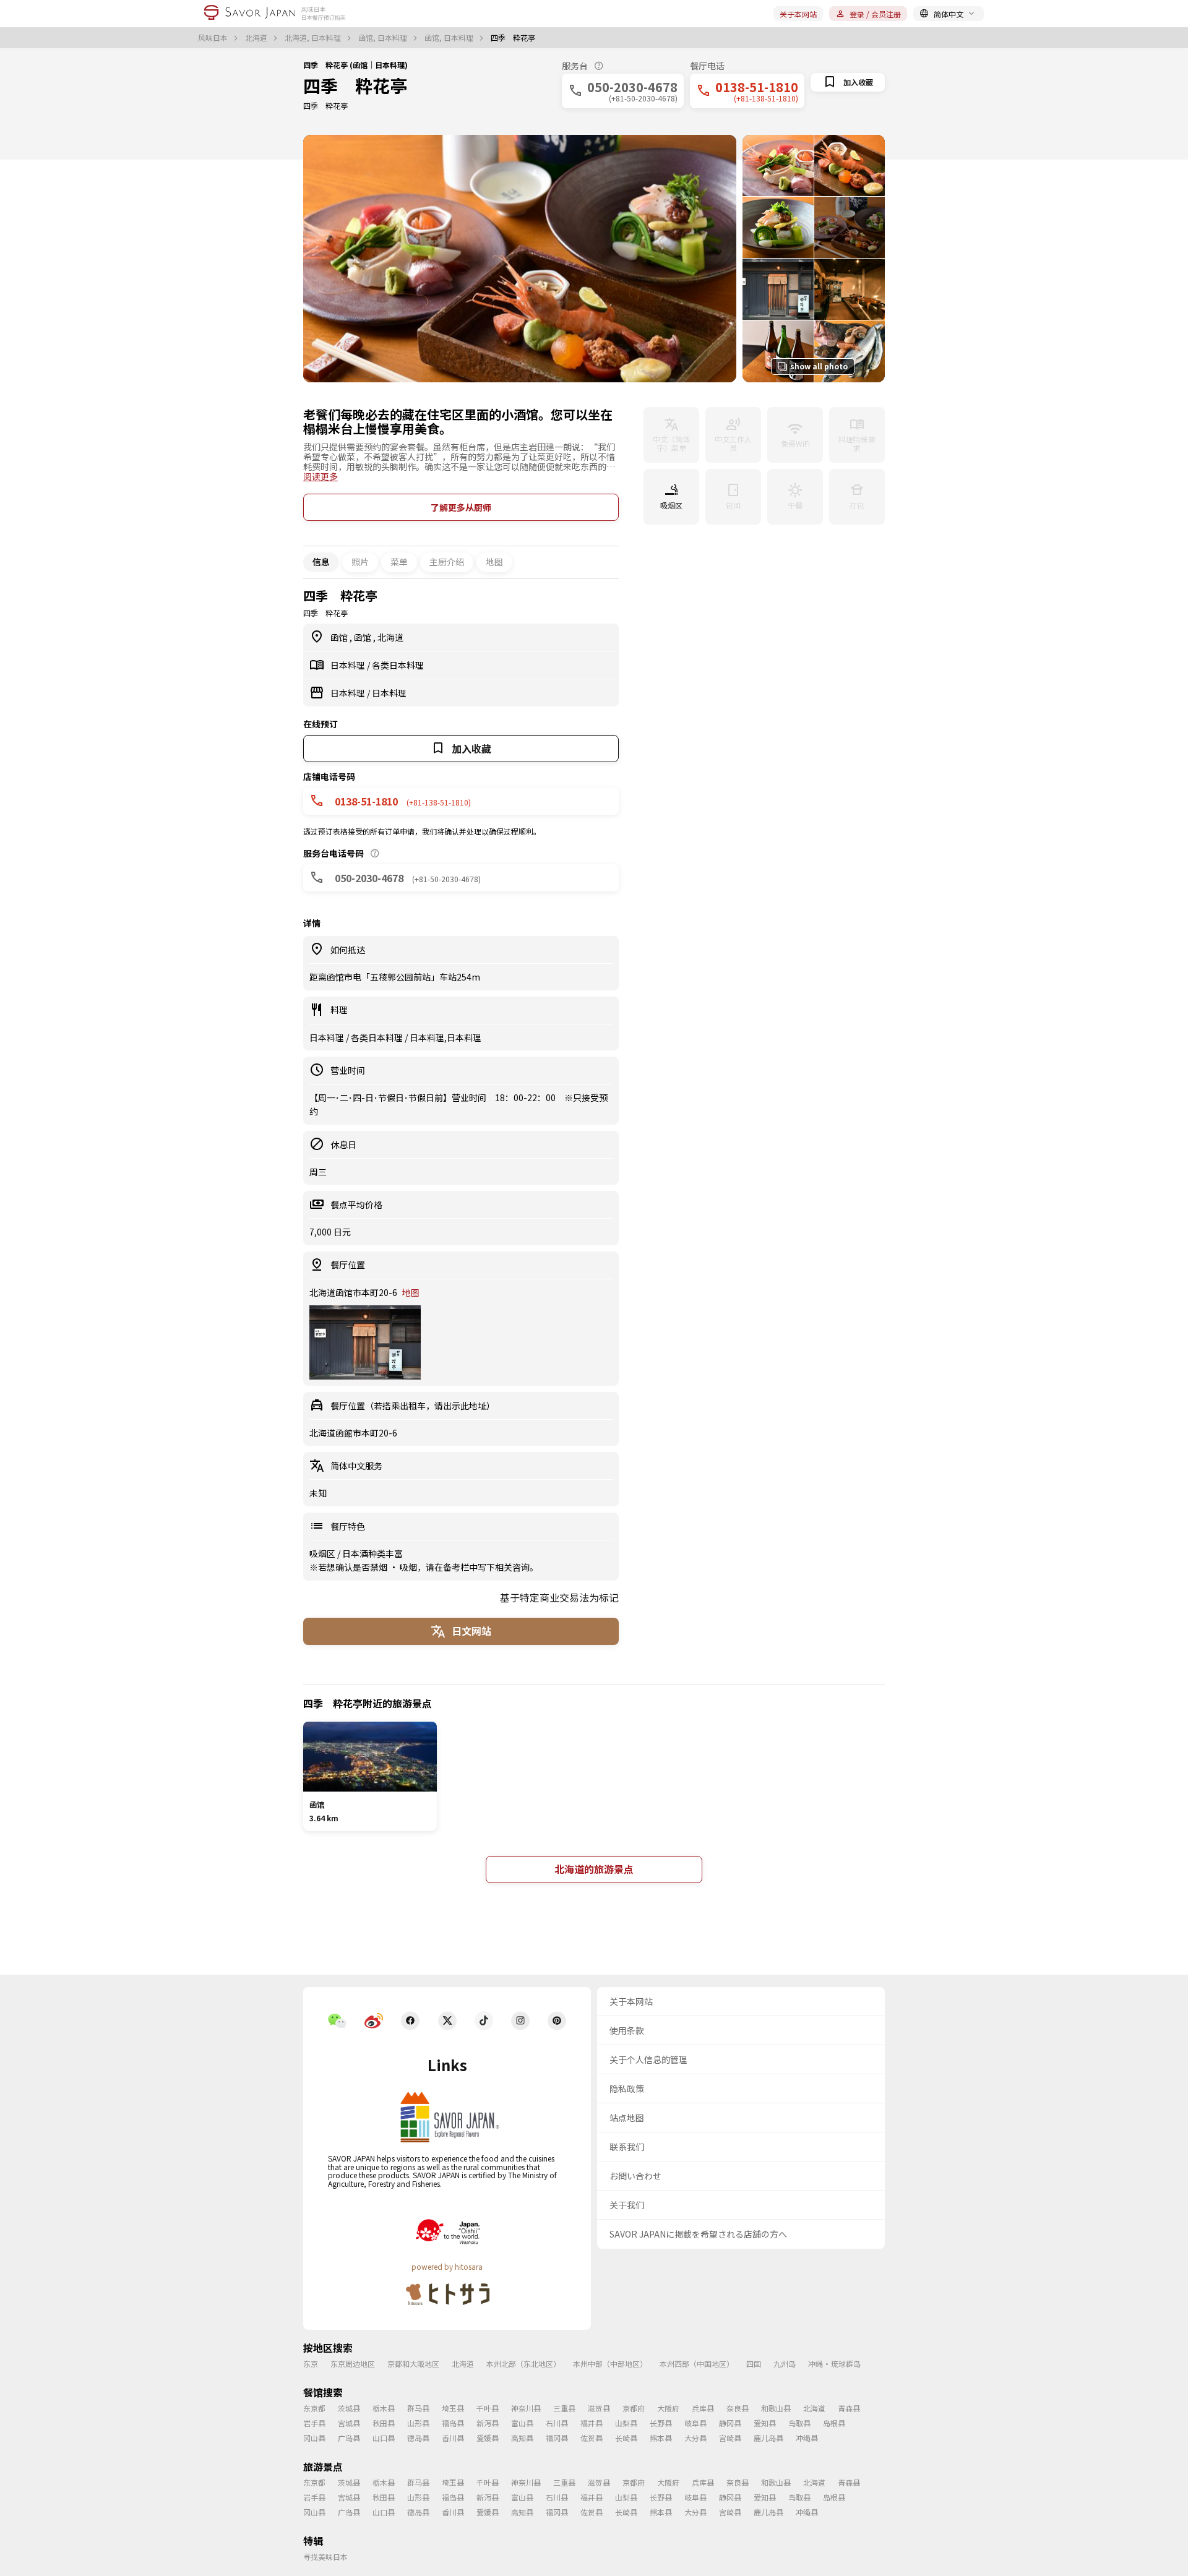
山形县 (418, 2423)
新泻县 (488, 2423)
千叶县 (488, 2408)
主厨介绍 (447, 562)
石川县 (557, 2423)
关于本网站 (798, 14)
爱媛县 (488, 2438)
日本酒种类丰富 (372, 1553)
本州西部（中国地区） (697, 2363)
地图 (494, 562)
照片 (360, 562)
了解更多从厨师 (461, 507)
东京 (311, 2363)
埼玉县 (453, 2408)
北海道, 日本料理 (314, 38)
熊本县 (661, 2438)
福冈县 (557, 2438)
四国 (754, 2363)
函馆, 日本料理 (384, 38)
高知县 (522, 2438)
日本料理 (349, 665)
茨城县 (349, 2408)
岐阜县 (695, 2423)
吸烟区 (323, 1553)
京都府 (634, 2408)
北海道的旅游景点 (594, 1869)
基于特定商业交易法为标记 (559, 1597)
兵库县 (703, 2408)
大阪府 (668, 2408)
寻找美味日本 (325, 2557)
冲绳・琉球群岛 (834, 2363)
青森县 (849, 2408)
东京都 (314, 2408)
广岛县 (349, 2438)
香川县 (453, 2438)
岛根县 (834, 2423)
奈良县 (738, 2408)
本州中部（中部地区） (610, 2363)
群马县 (418, 2408)
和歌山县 (776, 2408)
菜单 (399, 562)
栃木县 (384, 2408)
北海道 (257, 38)
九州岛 (785, 2363)
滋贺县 (599, 2408)
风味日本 (214, 38)
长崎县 (626, 2438)
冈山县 (314, 2438)
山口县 (384, 2438)
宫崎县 (730, 2438)
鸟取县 (799, 2423)
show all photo (819, 366)
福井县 (592, 2423)
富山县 (522, 2423)
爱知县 (765, 2423)
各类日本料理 (398, 665)
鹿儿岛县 (768, 2438)
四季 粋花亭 (355, 85)
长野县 (661, 2423)
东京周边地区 (353, 2363)
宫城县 (349, 2423)
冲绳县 (807, 2438)
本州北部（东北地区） (523, 2363)
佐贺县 (592, 2438)
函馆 (340, 637)
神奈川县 (526, 2408)
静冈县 (730, 2423)
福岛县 (453, 2423)
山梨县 (626, 2423)
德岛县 (418, 2438)
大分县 (695, 2438)
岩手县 (314, 2423)
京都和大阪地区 (413, 2363)
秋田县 (384, 2423)
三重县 (564, 2408)
